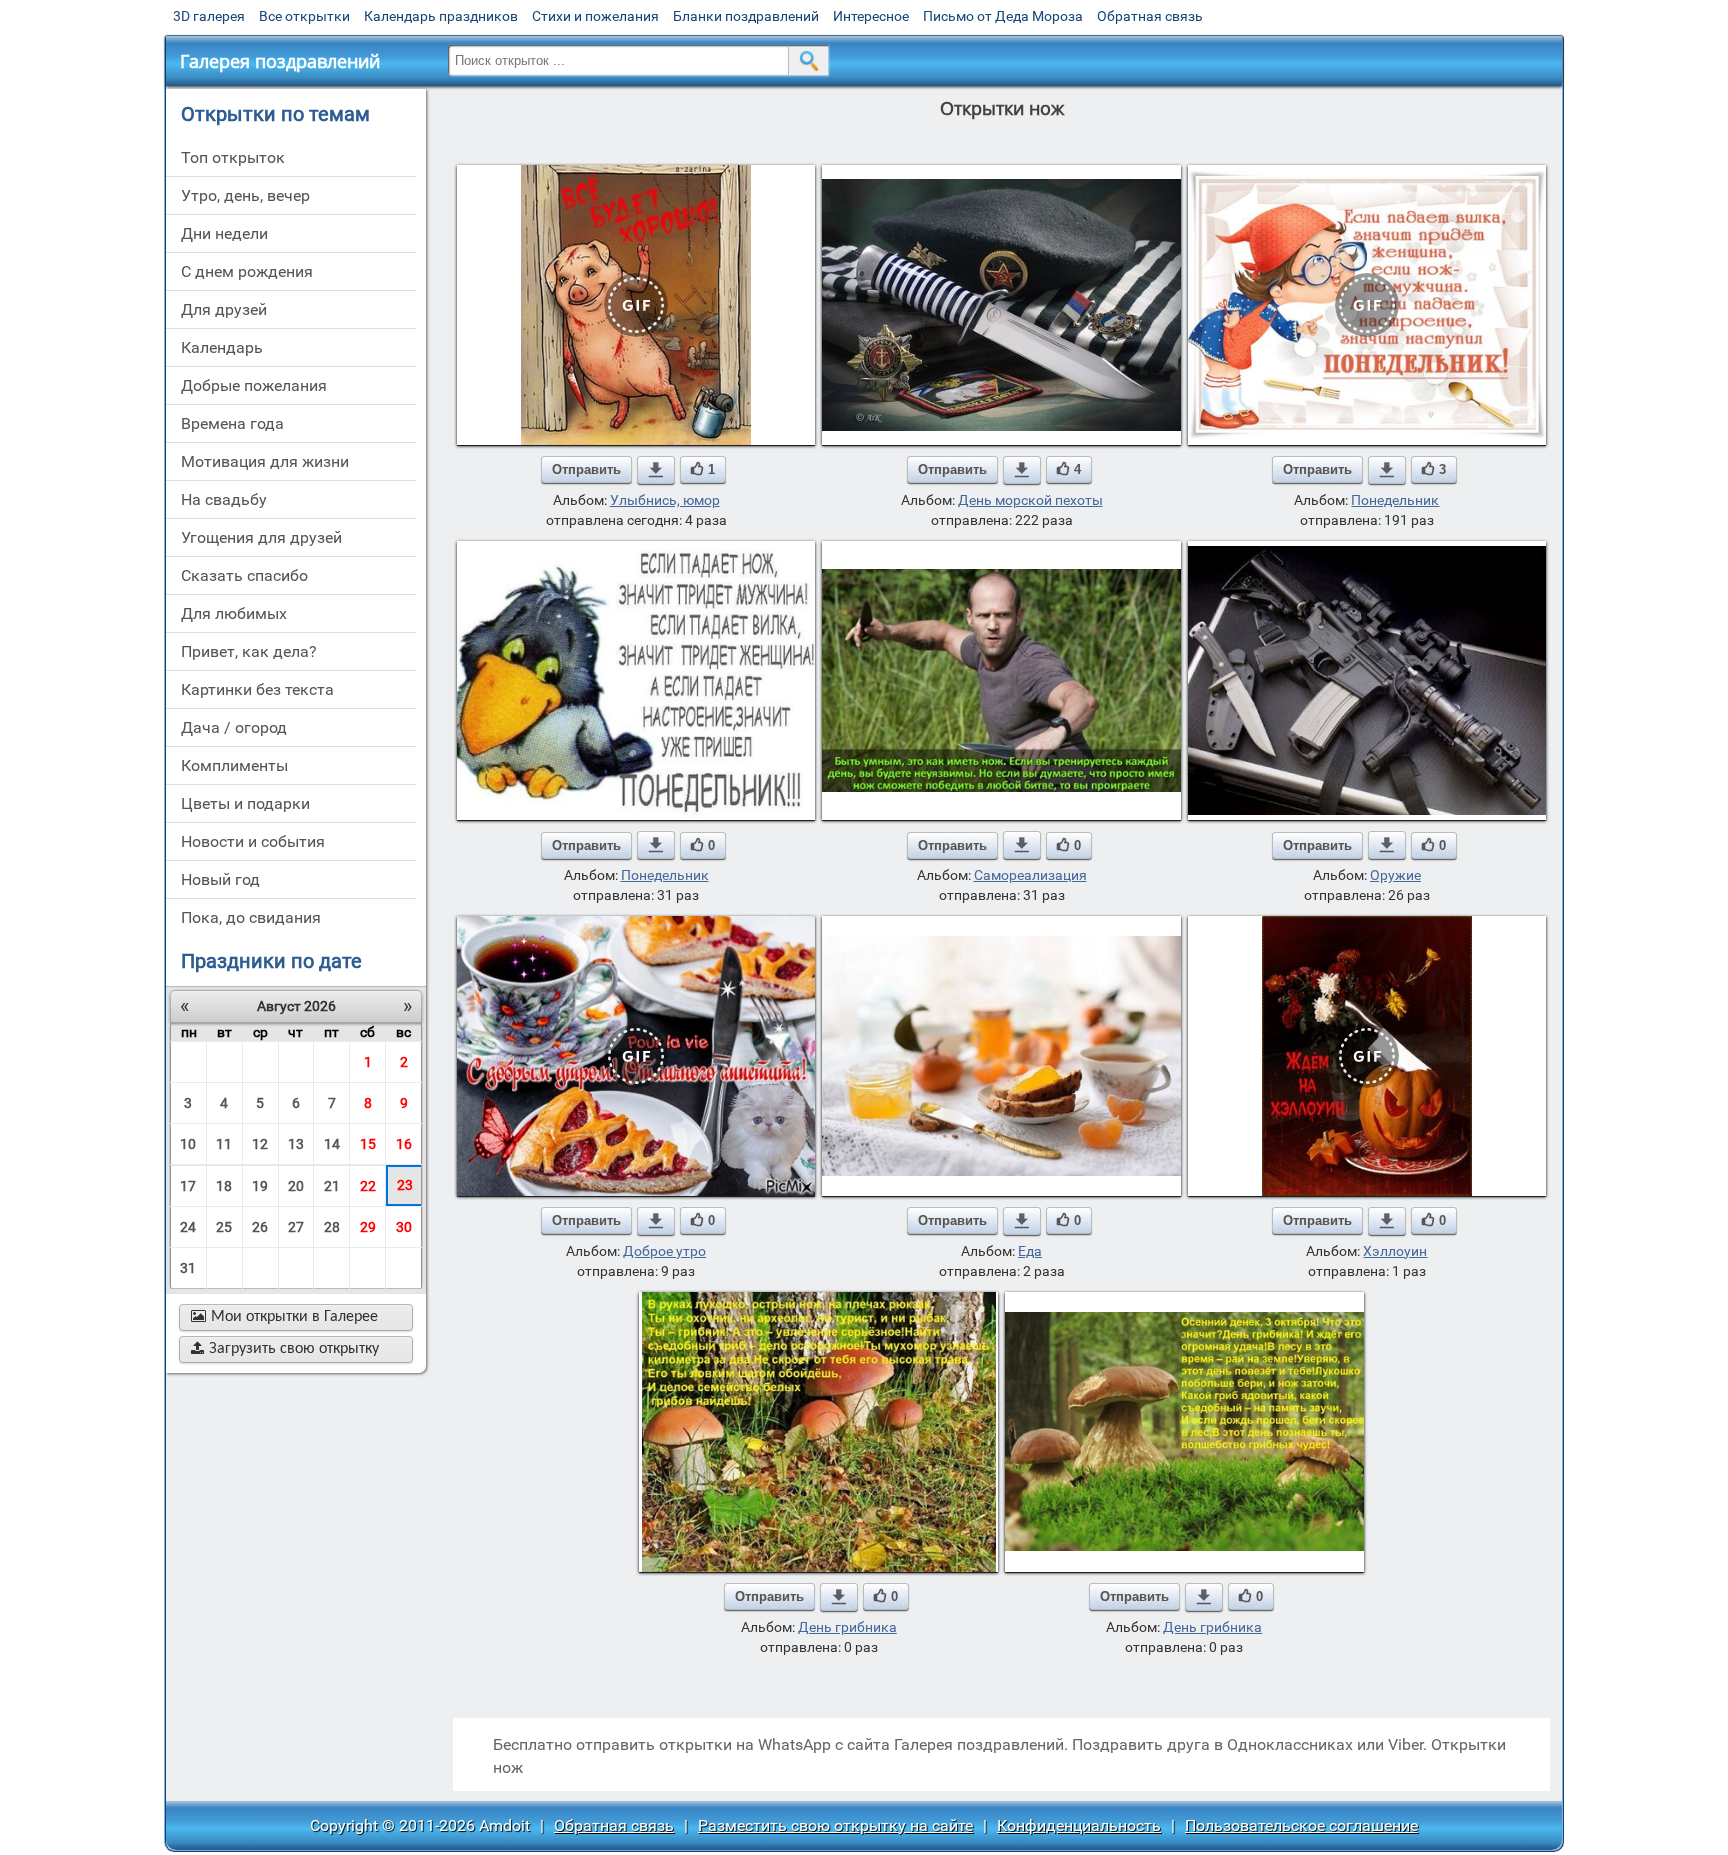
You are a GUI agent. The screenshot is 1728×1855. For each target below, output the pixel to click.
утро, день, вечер (245, 195)
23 (405, 1185)
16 (404, 1144)
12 (260, 1144)
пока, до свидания (251, 917)
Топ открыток (233, 157)
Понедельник (1395, 500)
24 (188, 1227)
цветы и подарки (245, 803)
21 (332, 1186)
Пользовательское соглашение (1301, 1825)
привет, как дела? (249, 651)
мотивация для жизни (265, 461)
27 (296, 1227)
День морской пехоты (1030, 500)
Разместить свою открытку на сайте (835, 1825)
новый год (220, 879)
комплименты (234, 765)
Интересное (871, 16)
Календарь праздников (441, 16)
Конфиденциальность (1079, 1825)
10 (188, 1144)
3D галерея (209, 16)
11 (224, 1144)
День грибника (847, 1627)
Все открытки (304, 16)
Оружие (1395, 875)
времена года (232, 423)
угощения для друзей (261, 537)
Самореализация (1030, 875)
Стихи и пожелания (595, 16)
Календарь (222, 347)
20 (296, 1186)
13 (296, 1144)
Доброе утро (664, 1251)
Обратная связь (1150, 16)
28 (332, 1227)
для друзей (224, 309)
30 (404, 1227)
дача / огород (234, 727)
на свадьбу (224, 499)
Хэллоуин (1395, 1251)
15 (368, 1144)
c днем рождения (247, 271)
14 (332, 1144)
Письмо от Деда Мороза (1003, 16)
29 (368, 1227)
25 (224, 1227)
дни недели (224, 233)
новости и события (253, 841)
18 (224, 1186)
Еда (1030, 1251)
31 (188, 1268)
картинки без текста (257, 689)
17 (188, 1186)
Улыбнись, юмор (665, 500)
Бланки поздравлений (746, 16)
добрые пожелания (254, 385)
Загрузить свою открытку (285, 1349)
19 (260, 1186)
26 (260, 1227)
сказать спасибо (244, 575)
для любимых (234, 613)
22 (368, 1186)
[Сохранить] (656, 470)
